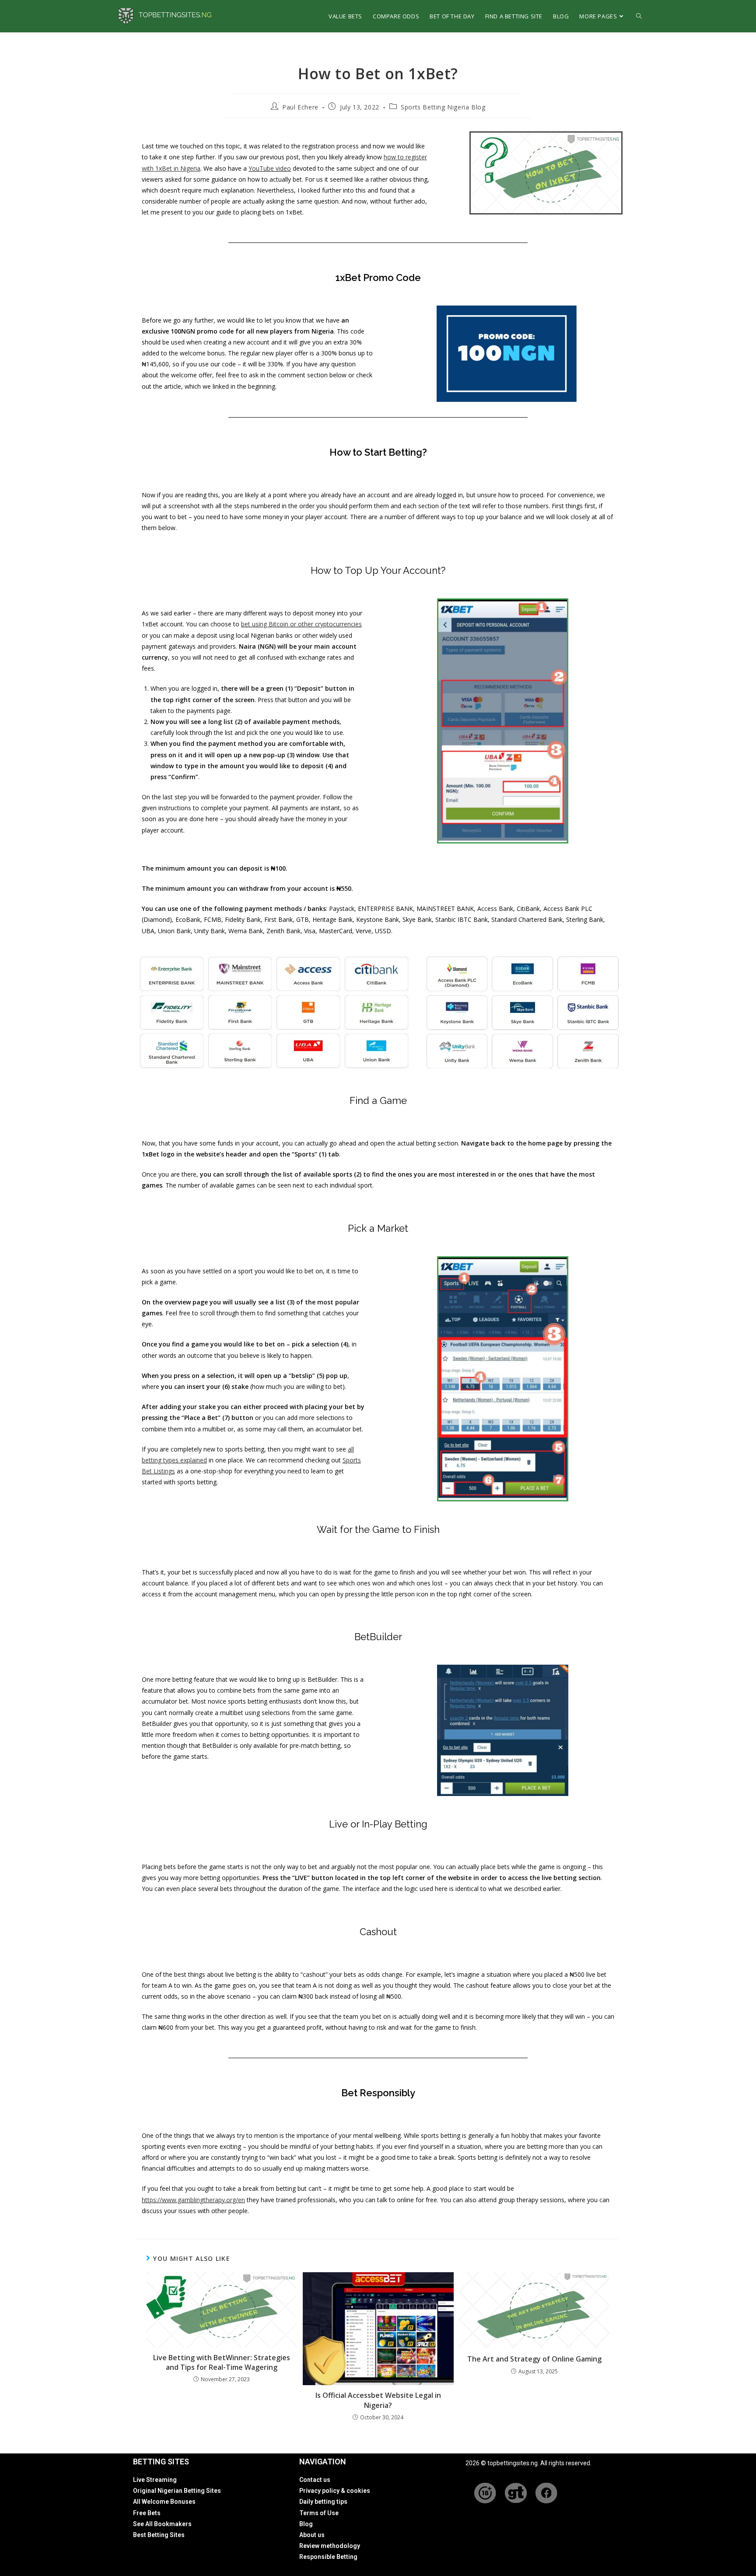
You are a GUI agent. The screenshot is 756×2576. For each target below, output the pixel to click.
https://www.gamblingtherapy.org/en (193, 2200)
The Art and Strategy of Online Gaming (534, 2359)
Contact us (315, 2480)
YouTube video (270, 168)
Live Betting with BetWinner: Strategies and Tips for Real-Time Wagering (222, 2362)
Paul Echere (300, 107)
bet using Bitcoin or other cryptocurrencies (301, 624)
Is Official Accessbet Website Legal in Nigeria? (378, 2400)
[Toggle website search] (639, 16)
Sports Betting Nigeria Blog (443, 107)
